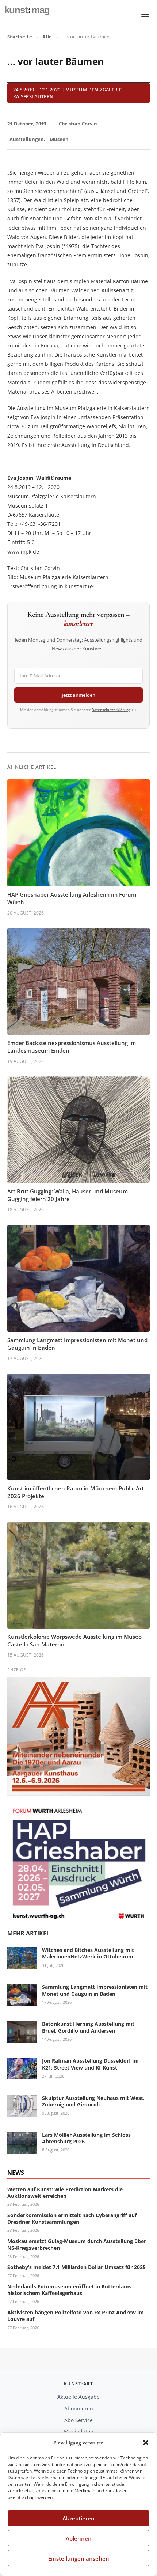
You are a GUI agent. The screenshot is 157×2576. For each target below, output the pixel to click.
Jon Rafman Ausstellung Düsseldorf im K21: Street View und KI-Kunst (90, 2064)
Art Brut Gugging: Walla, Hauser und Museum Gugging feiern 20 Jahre (68, 1195)
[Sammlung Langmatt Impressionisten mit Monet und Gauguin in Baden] (22, 2001)
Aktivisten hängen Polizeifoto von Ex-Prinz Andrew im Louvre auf (76, 2316)
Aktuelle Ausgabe (78, 2397)
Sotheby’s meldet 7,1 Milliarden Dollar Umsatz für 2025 (76, 2267)
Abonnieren (79, 2408)
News (16, 2173)
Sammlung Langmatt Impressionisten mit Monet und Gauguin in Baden (95, 1990)
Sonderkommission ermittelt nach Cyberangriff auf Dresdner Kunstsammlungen (72, 2218)
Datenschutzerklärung (111, 710)
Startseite (20, 37)
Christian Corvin (78, 124)
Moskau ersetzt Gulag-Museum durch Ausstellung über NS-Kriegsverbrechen (77, 2244)
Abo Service (78, 2420)
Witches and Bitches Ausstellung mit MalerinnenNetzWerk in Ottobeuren (88, 1953)
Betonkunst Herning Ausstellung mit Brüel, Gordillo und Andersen (88, 2027)
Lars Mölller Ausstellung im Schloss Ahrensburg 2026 (86, 2138)
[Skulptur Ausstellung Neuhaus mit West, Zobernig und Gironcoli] (22, 2112)
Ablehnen (79, 2538)
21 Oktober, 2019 (27, 124)
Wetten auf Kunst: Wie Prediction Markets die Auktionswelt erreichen (65, 2193)
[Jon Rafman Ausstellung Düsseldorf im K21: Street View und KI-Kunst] (22, 2075)
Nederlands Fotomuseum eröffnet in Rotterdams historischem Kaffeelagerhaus (69, 2290)
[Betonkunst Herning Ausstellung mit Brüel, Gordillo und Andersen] (22, 2038)
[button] (146, 2443)
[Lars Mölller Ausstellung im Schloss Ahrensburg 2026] (22, 2149)
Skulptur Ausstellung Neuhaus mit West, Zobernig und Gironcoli (93, 2101)
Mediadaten (79, 2431)
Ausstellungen (27, 139)
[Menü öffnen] (145, 15)
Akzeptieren (78, 2518)
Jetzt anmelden (78, 695)
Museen (59, 139)
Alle (47, 37)
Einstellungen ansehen (79, 2558)
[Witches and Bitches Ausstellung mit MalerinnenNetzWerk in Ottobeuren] (22, 1964)
